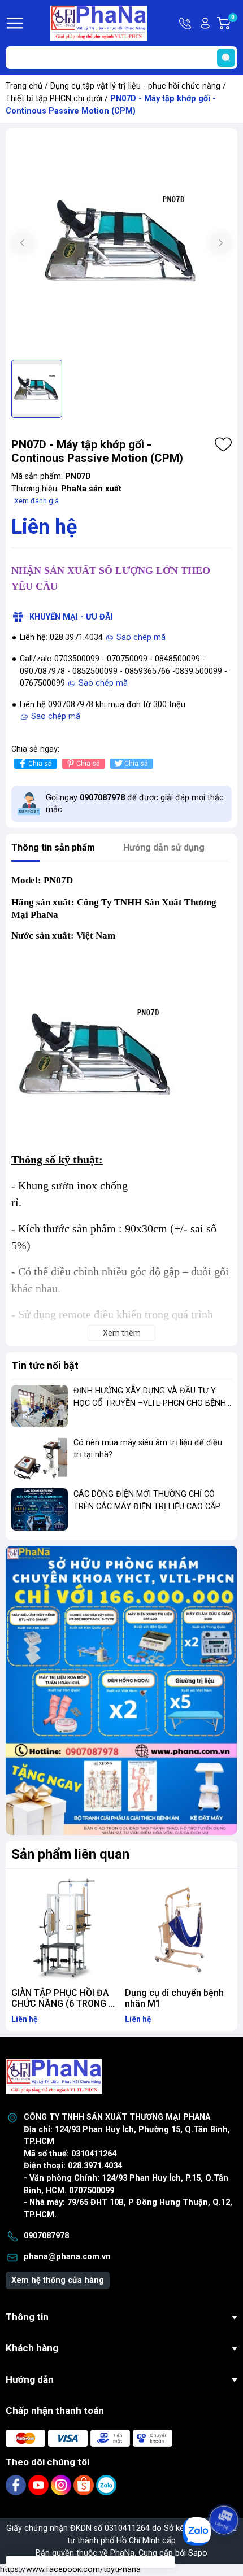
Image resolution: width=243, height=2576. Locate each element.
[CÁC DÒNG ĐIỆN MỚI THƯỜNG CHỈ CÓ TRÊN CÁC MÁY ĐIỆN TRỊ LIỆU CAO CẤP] (40, 1509)
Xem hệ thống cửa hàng (58, 2280)
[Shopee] (85, 2485)
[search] (226, 58)
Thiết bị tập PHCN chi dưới (54, 99)
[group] (121, 244)
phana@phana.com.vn (67, 2257)
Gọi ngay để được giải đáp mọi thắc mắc (135, 804)
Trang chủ (24, 86)
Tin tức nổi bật (45, 1365)
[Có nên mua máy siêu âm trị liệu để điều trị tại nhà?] (40, 1458)
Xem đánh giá (36, 501)
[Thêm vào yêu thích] (223, 444)
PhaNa (122, 2553)
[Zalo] (106, 2485)
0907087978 (46, 2236)
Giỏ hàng (234, 24)
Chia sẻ (40, 764)
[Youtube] (40, 2485)
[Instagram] (62, 2485)
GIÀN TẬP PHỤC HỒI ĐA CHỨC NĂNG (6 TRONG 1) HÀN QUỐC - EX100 (64, 2004)
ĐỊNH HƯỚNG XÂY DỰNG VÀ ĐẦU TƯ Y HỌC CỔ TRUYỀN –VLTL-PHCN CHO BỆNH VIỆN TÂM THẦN (150, 1403)
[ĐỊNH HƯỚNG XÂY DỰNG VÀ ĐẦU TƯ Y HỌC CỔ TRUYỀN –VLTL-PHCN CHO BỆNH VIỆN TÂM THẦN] (40, 1406)
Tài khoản (205, 23)
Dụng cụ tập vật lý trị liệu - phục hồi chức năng (135, 86)
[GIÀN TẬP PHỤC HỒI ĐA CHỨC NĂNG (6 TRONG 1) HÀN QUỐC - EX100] (65, 1928)
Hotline (186, 23)
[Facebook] (17, 2485)
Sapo (198, 2553)
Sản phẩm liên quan (70, 1854)
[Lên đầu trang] (225, 2488)
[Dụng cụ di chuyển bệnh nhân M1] (178, 1928)
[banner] (121, 1690)
